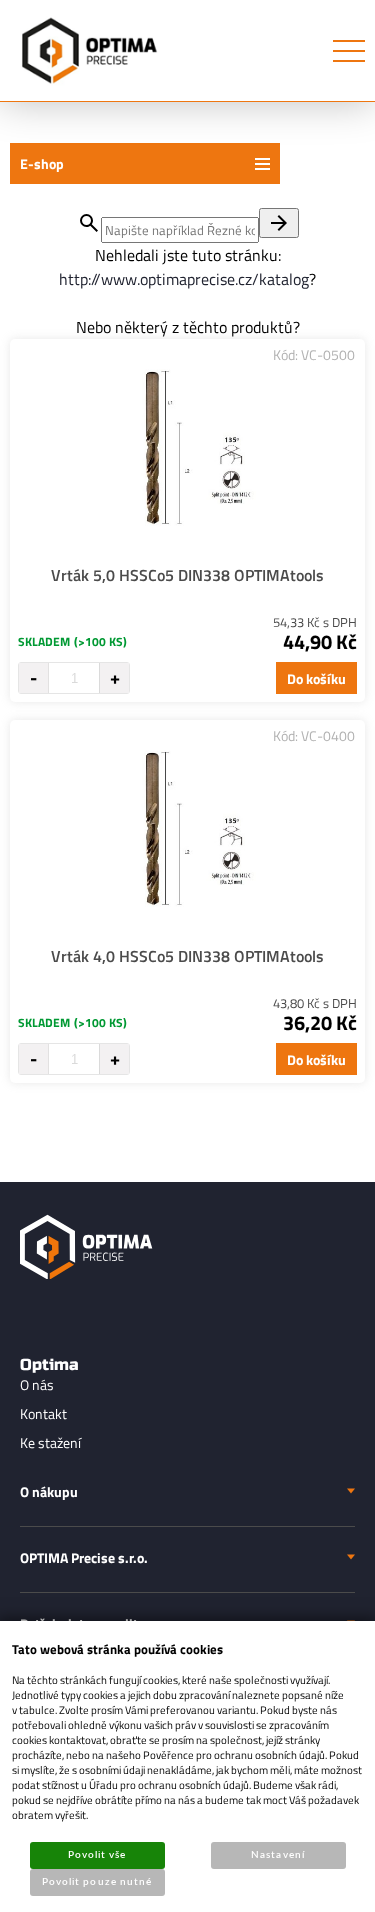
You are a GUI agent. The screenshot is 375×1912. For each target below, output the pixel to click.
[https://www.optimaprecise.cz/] (85, 50)
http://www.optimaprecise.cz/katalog (184, 279)
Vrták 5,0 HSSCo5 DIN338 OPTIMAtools (187, 575)
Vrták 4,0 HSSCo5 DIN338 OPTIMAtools (187, 956)
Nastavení (277, 1855)
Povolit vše (97, 1855)
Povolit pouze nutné (97, 1882)
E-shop (42, 163)
